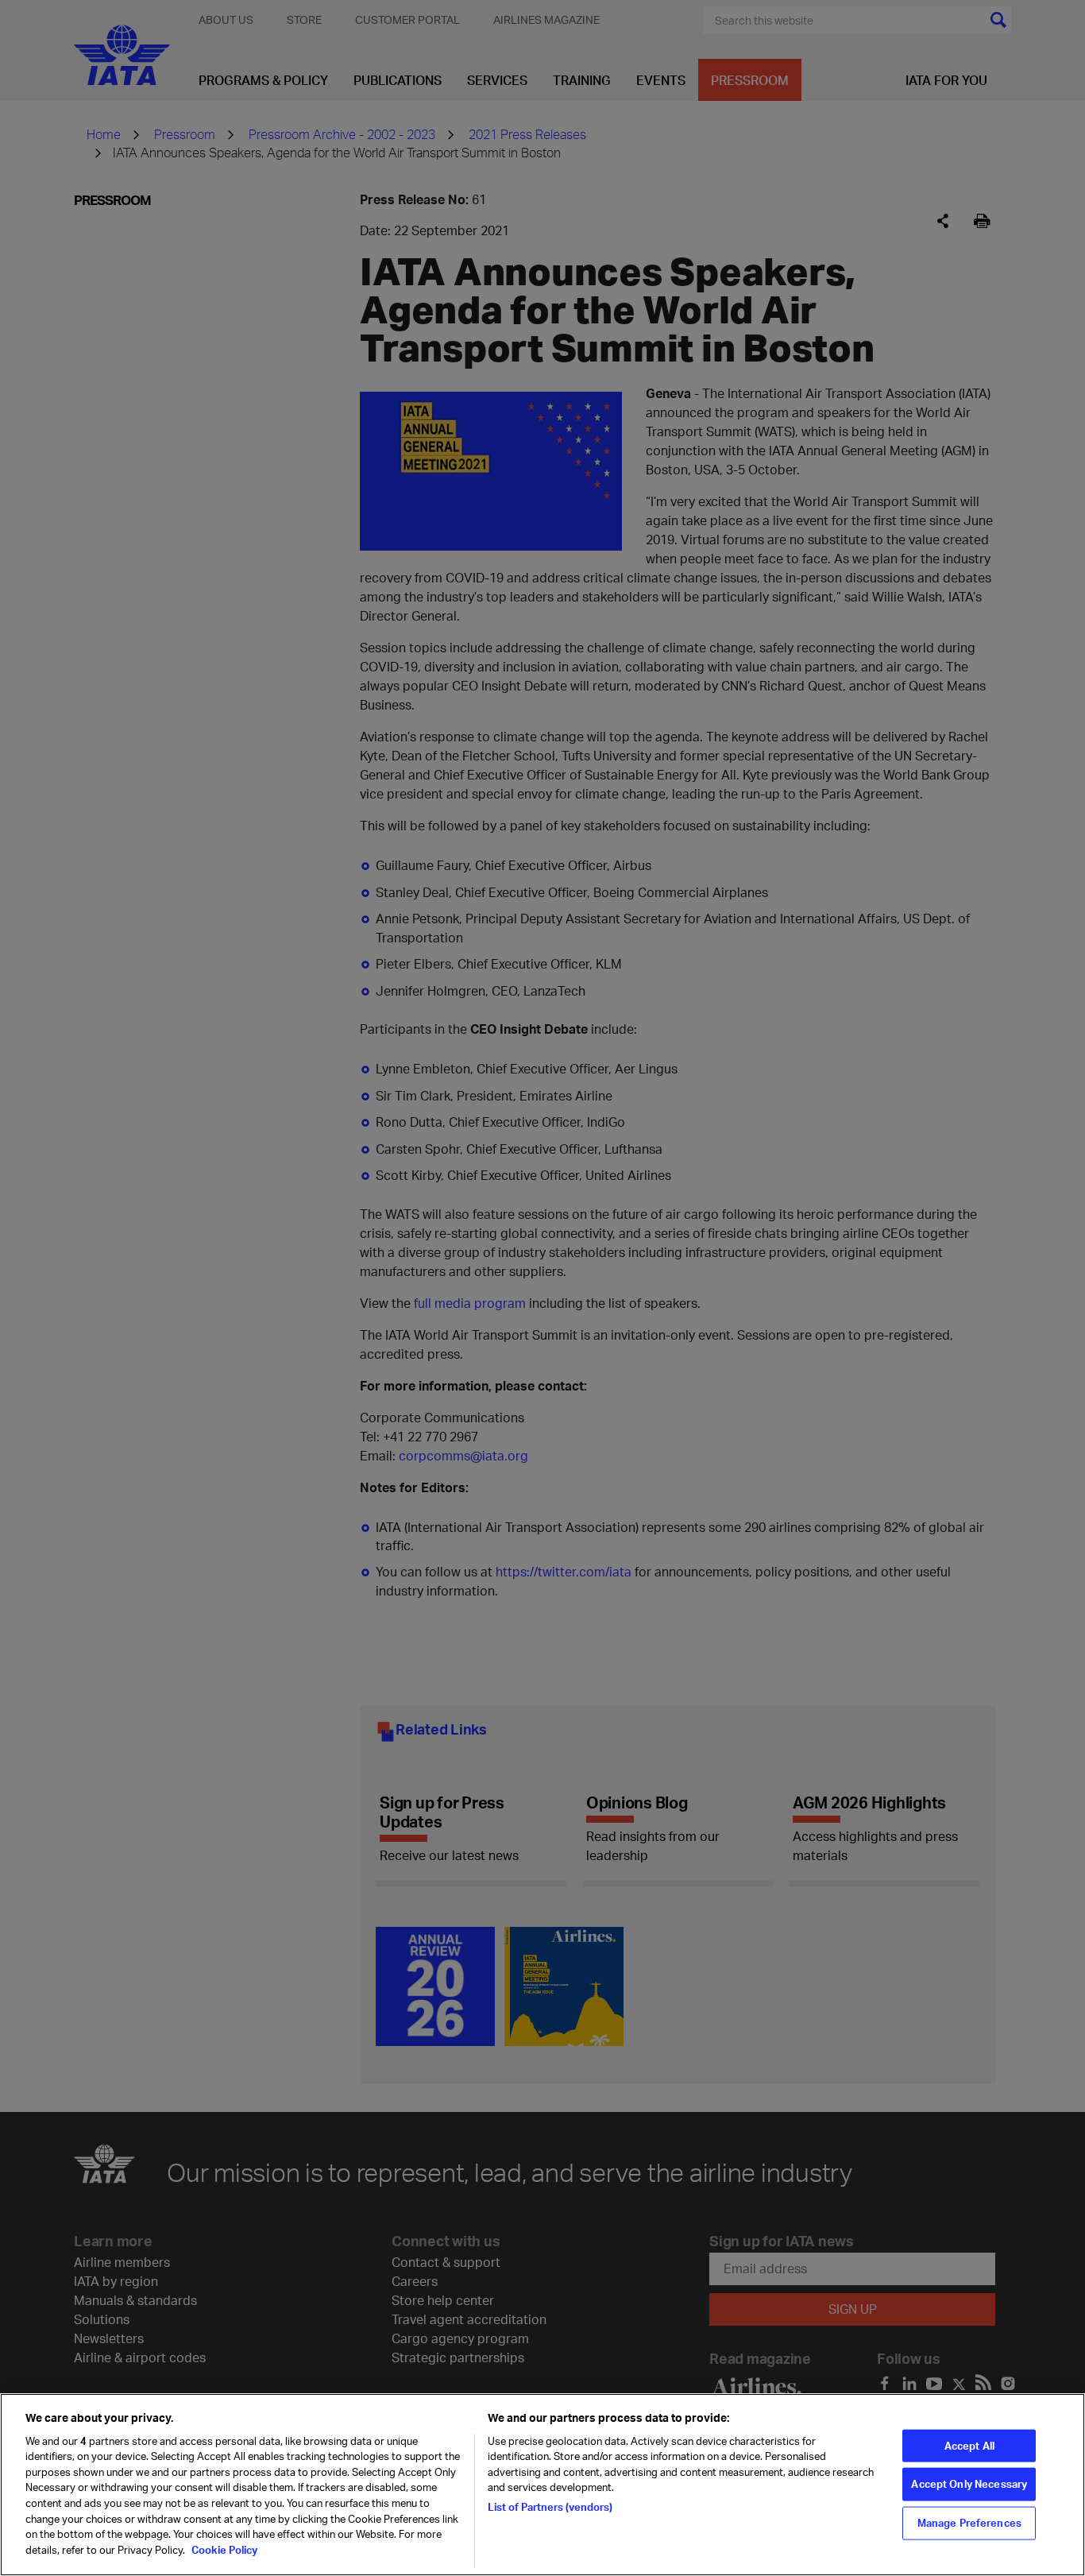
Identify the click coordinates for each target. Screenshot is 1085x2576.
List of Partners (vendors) (550, 2507)
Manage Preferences (969, 2523)
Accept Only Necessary (969, 2484)
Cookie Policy (223, 2549)
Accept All (969, 2445)
